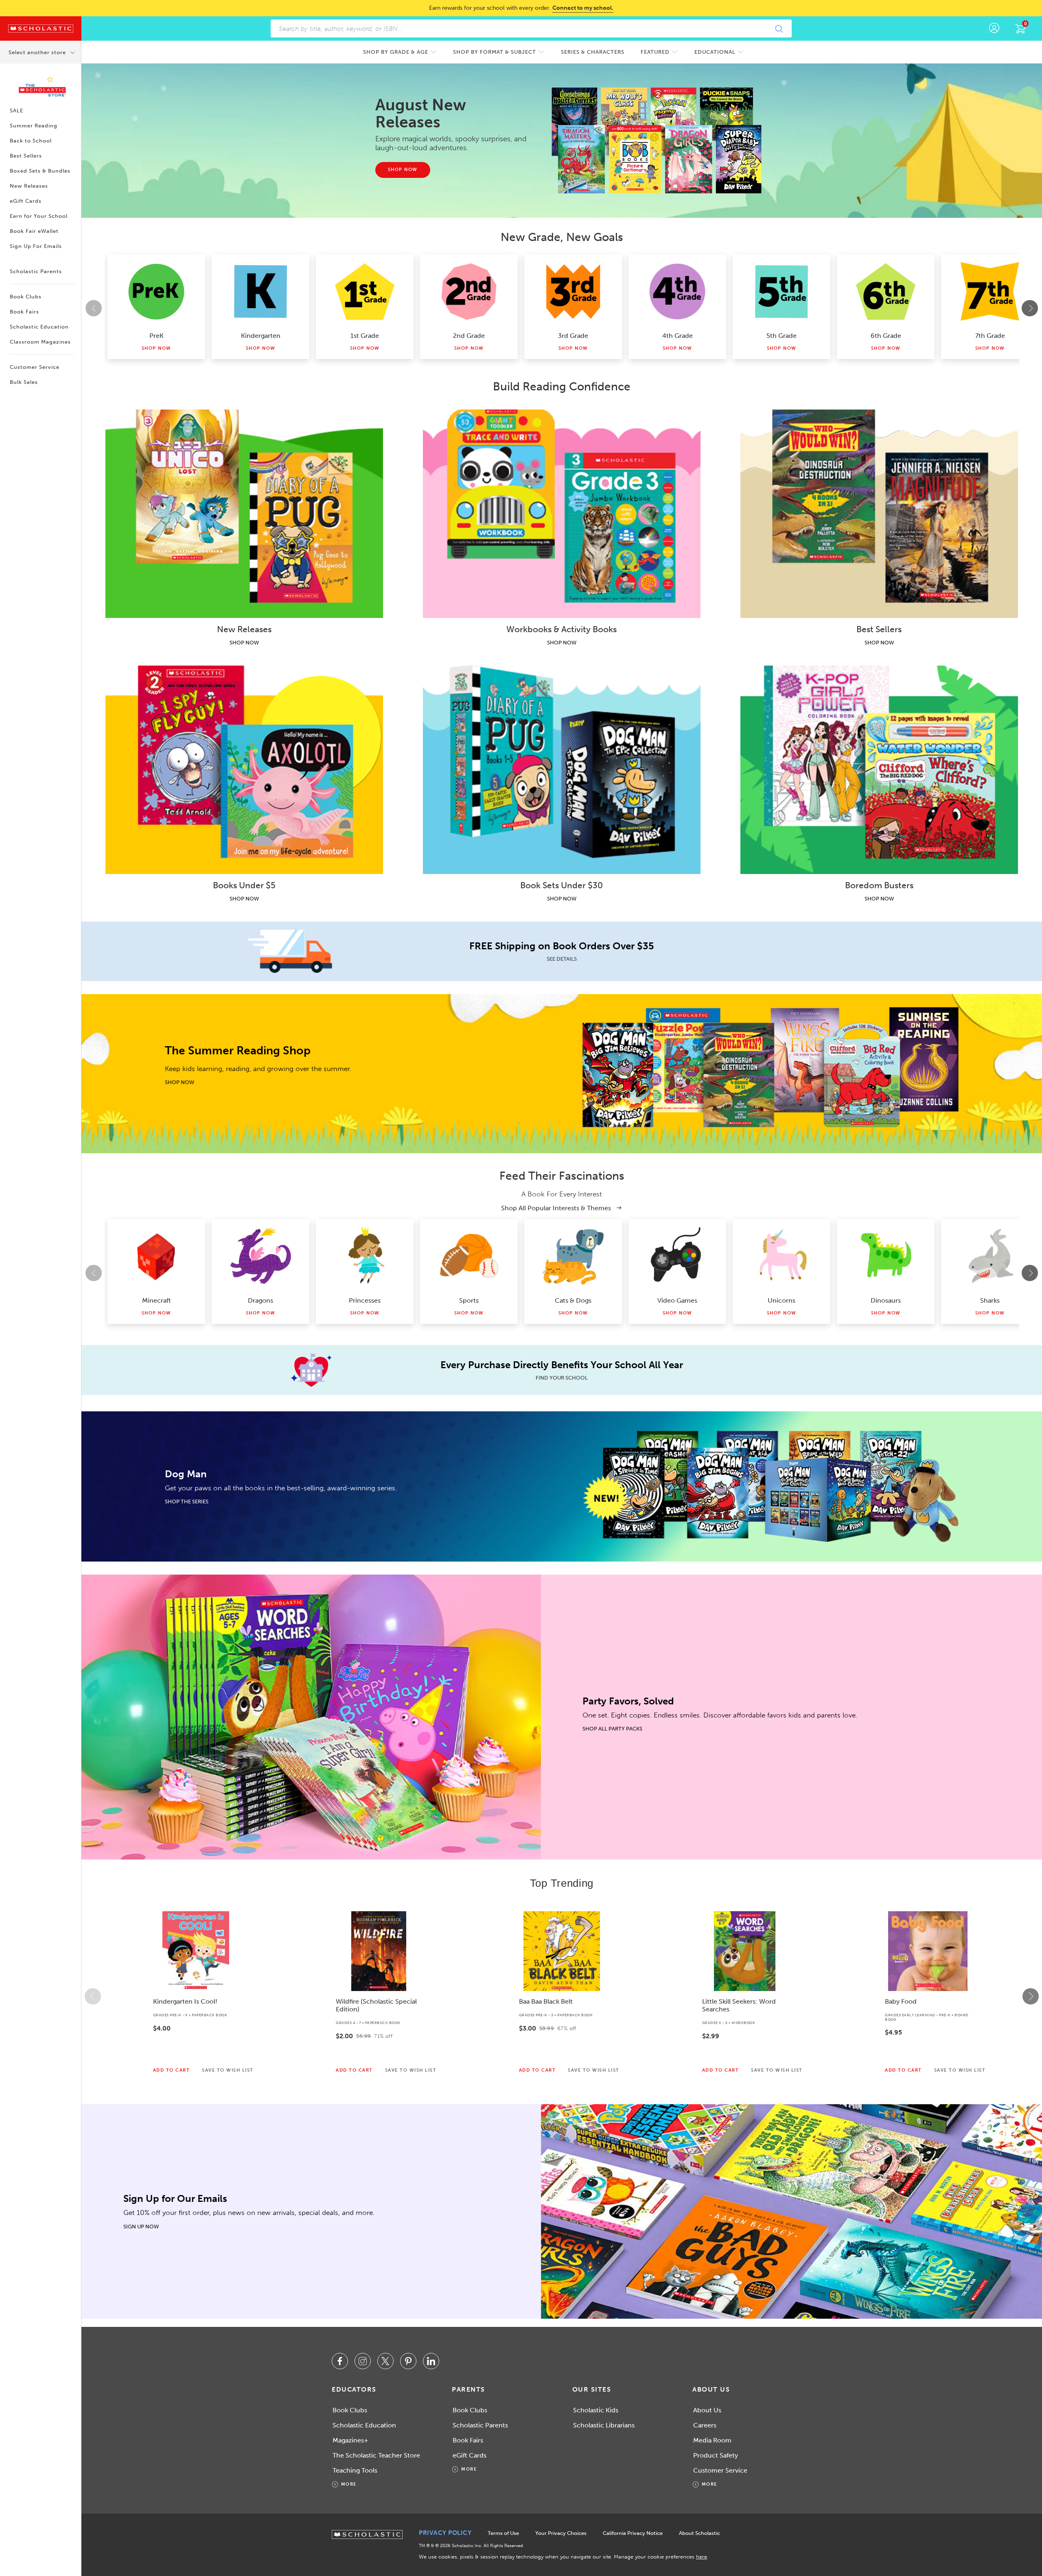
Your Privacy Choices (561, 2533)
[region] (562, 1996)
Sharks (990, 1300)
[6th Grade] (886, 291)
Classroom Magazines (40, 342)
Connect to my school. (583, 8)
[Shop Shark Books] (990, 1256)
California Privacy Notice (633, 2533)
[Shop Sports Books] (469, 1256)
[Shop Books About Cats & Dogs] (573, 1256)
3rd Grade (573, 336)
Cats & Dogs (573, 1300)
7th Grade (990, 336)
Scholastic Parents (36, 271)
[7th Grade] (990, 291)
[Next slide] (1030, 308)
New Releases (29, 186)
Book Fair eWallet (34, 231)
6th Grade (886, 336)
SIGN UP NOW (141, 2227)
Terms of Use (503, 2533)
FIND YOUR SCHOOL (562, 1378)
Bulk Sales (24, 382)
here (702, 2557)
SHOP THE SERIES (187, 1502)
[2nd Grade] (469, 291)
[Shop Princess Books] (365, 1256)
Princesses (365, 1300)
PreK (157, 336)
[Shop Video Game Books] (677, 1256)
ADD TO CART (172, 2070)
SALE (16, 111)
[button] (93, 1996)
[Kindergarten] (260, 291)
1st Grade (365, 336)
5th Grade (781, 336)
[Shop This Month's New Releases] (660, 140)
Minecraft (157, 1300)
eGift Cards (26, 201)
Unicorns (781, 1300)
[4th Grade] (677, 291)
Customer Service (35, 367)
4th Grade (678, 336)
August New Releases (421, 113)
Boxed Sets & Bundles (40, 171)
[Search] (779, 28)
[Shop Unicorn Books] (781, 1256)
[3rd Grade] (573, 291)
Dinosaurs (886, 1300)
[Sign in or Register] (994, 28)
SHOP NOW (244, 643)
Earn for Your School (39, 216)
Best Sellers (26, 156)
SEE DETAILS (562, 959)
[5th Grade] (781, 291)
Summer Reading (34, 126)
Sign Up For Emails (36, 246)
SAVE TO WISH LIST (228, 2070)
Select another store (38, 52)
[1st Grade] (365, 291)
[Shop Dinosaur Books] (886, 1256)
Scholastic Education (39, 327)
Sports (469, 1300)
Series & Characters (593, 52)
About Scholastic (699, 2533)
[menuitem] (400, 52)
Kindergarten (261, 336)
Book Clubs (26, 297)
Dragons (260, 1300)
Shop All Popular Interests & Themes (557, 1208)
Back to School (31, 141)
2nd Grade (469, 336)
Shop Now (157, 348)
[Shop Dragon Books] (260, 1256)
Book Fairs (24, 312)
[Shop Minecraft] (156, 1256)
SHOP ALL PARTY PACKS (612, 1729)
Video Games (677, 1300)
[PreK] (156, 291)
